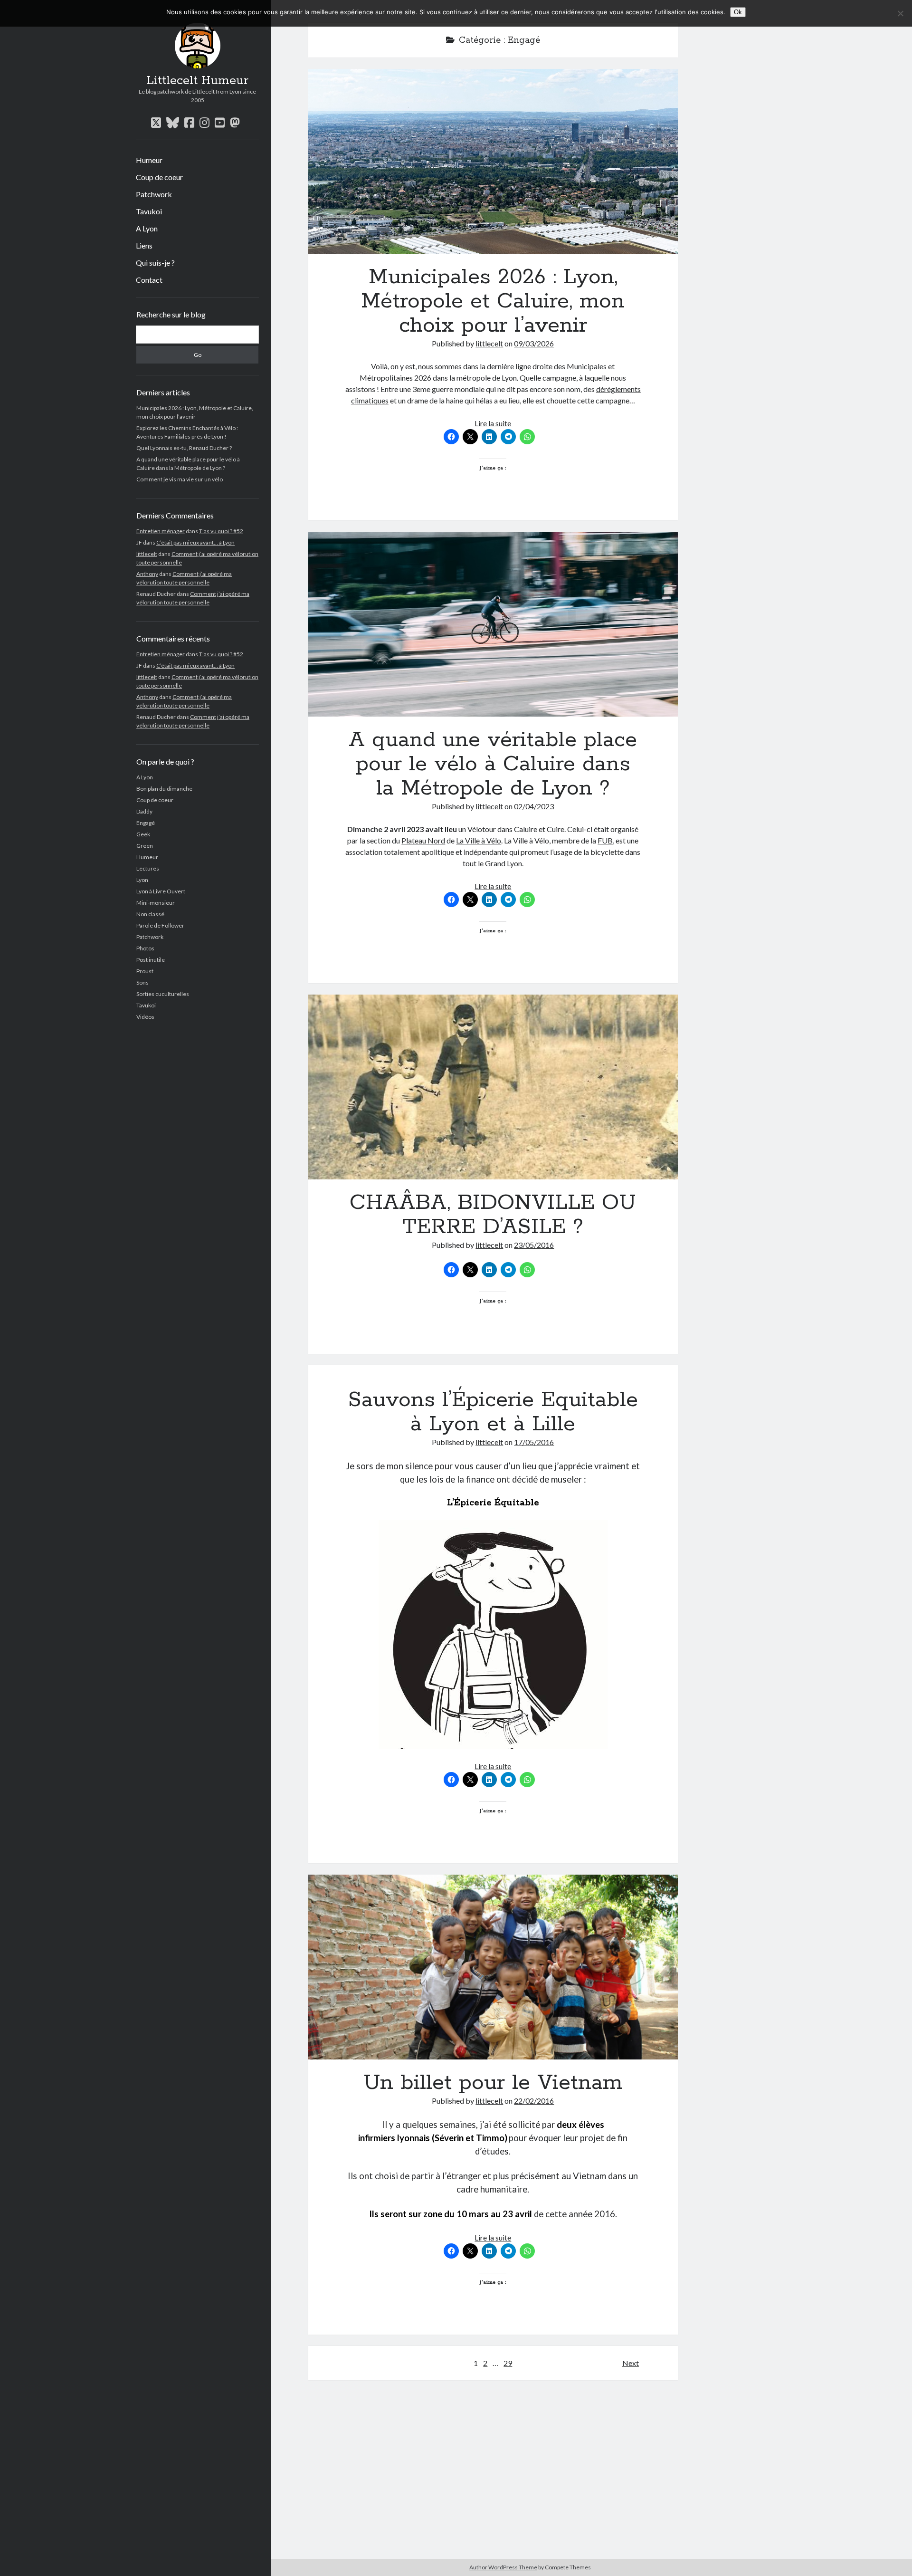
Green (145, 846)
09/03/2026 (534, 343)
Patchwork (154, 194)
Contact (149, 280)
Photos (145, 948)
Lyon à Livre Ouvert (161, 891)
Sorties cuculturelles (163, 994)
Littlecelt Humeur (198, 81)
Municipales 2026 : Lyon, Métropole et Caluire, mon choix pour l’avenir (493, 161)
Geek (143, 834)
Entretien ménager (161, 531)
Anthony (147, 574)
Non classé (150, 914)
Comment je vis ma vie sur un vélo (180, 479)
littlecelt (147, 554)
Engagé (146, 823)
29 (508, 2363)
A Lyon (147, 228)
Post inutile (151, 960)
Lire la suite (493, 423)
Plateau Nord (423, 840)
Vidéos (145, 1017)
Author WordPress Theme (503, 2567)
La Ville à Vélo (479, 840)
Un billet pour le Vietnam (493, 1967)
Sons (142, 982)
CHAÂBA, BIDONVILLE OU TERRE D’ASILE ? (493, 1087)
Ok (738, 12)
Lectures (148, 868)
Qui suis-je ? (155, 263)
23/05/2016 (534, 1245)
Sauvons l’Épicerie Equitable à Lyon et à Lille (493, 1412)
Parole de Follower (160, 925)
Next (631, 2363)
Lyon (142, 880)
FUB (605, 840)
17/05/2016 (534, 1442)
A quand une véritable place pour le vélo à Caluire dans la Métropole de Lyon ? (493, 624)
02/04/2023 (534, 806)
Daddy (144, 811)
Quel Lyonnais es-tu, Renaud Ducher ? (184, 448)
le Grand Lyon (500, 863)
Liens (144, 245)
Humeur (149, 160)
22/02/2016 (534, 2101)
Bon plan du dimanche (164, 789)
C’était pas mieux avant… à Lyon (195, 542)
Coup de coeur (159, 177)
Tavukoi (149, 211)
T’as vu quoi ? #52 (221, 531)
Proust (145, 971)
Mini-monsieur (156, 903)
